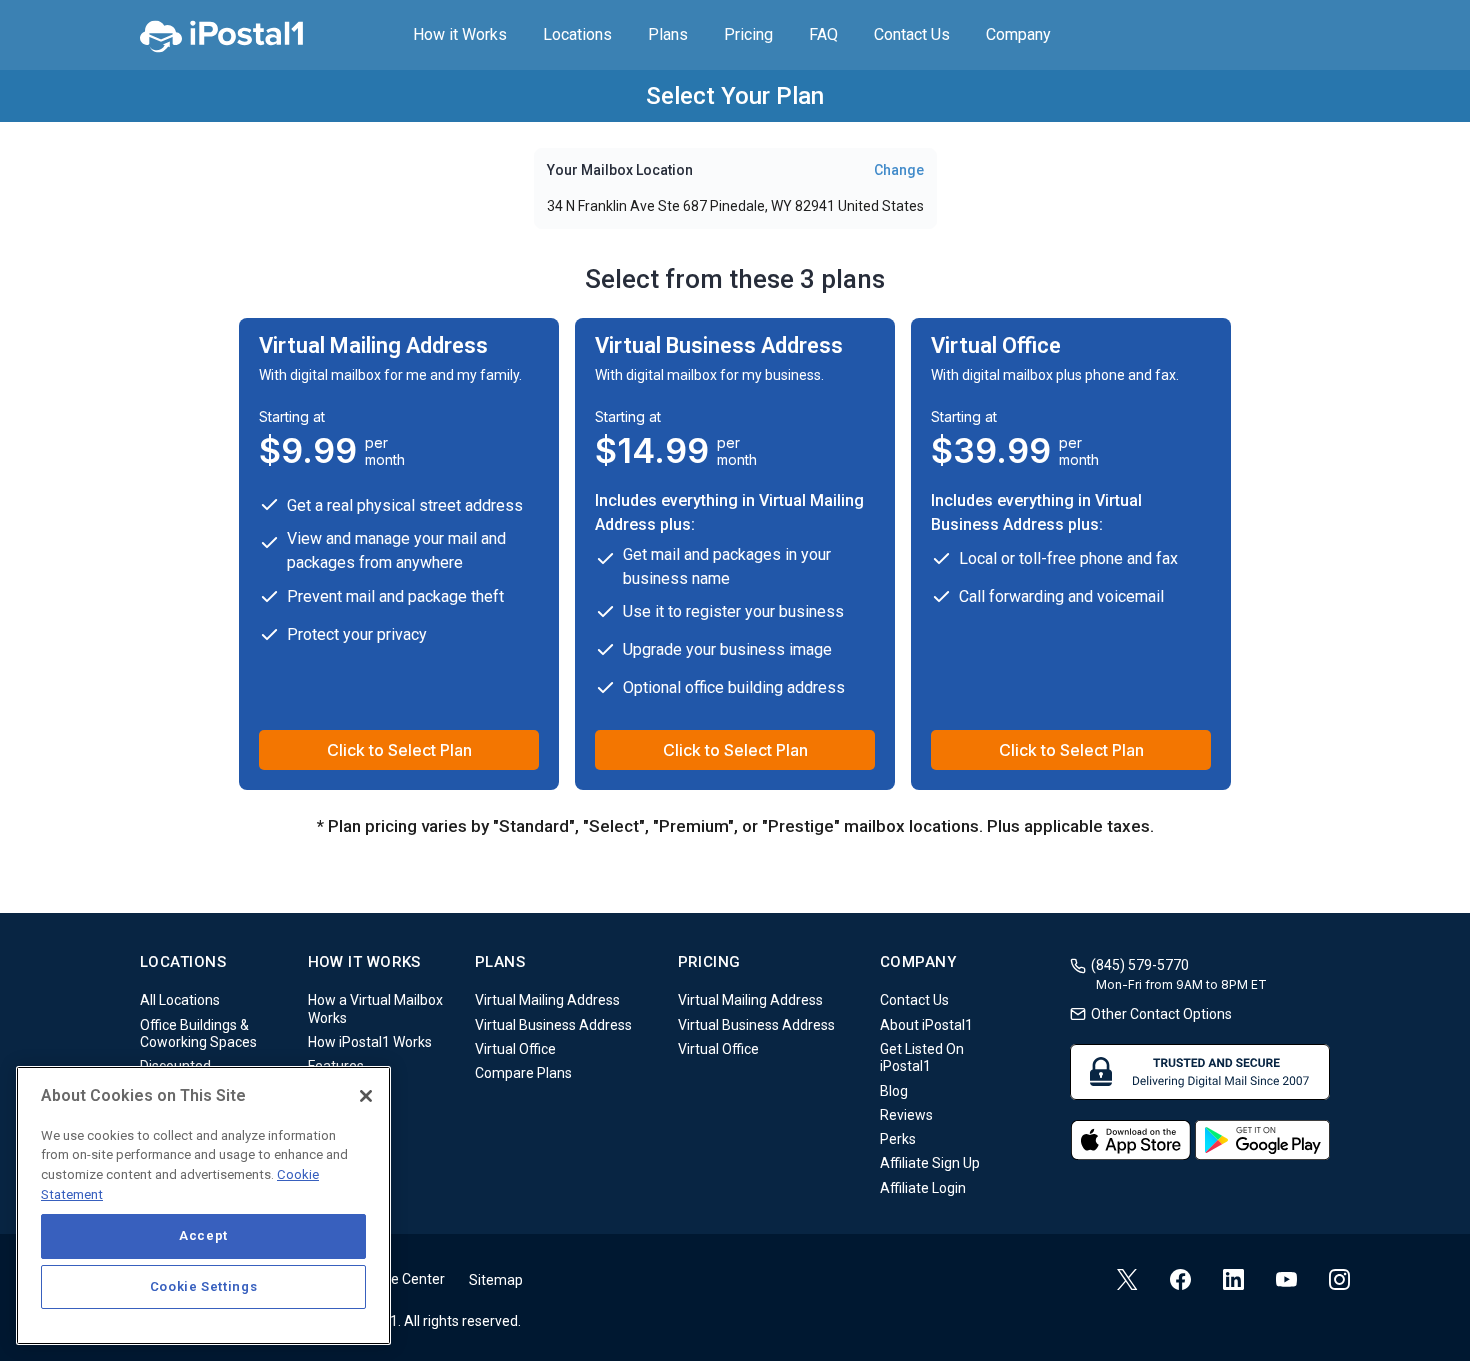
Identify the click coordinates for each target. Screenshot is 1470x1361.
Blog (894, 1091)
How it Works (460, 34)
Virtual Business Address (553, 1025)
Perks (898, 1139)
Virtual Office (515, 1049)
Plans (668, 34)
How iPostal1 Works (370, 1042)
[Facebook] (1180, 1279)
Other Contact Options (1161, 1014)
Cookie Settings (204, 1286)
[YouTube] (1286, 1282)
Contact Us (912, 34)
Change (899, 170)
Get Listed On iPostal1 (922, 1057)
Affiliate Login (923, 1188)
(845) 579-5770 (1140, 965)
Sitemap (496, 1280)
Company (1018, 34)
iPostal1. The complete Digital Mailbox (221, 35)
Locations (577, 34)
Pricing (748, 34)
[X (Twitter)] (1127, 1279)
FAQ (823, 34)
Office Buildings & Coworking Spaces (198, 1033)
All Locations (180, 1001)
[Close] (366, 1096)
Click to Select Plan (399, 750)
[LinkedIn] (1233, 1279)
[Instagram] (1339, 1279)
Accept (203, 1235)
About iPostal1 (926, 1025)
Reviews (906, 1115)
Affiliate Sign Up (930, 1164)
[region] (203, 1206)
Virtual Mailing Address (547, 1001)
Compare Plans (523, 1074)
